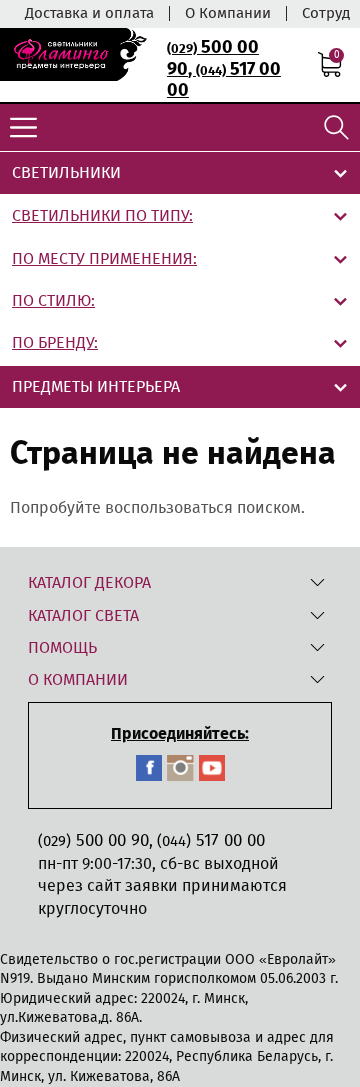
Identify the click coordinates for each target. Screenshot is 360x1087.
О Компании (228, 13)
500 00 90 (93, 840)
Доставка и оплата (89, 13)
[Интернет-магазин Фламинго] (73, 54)
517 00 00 (224, 80)
